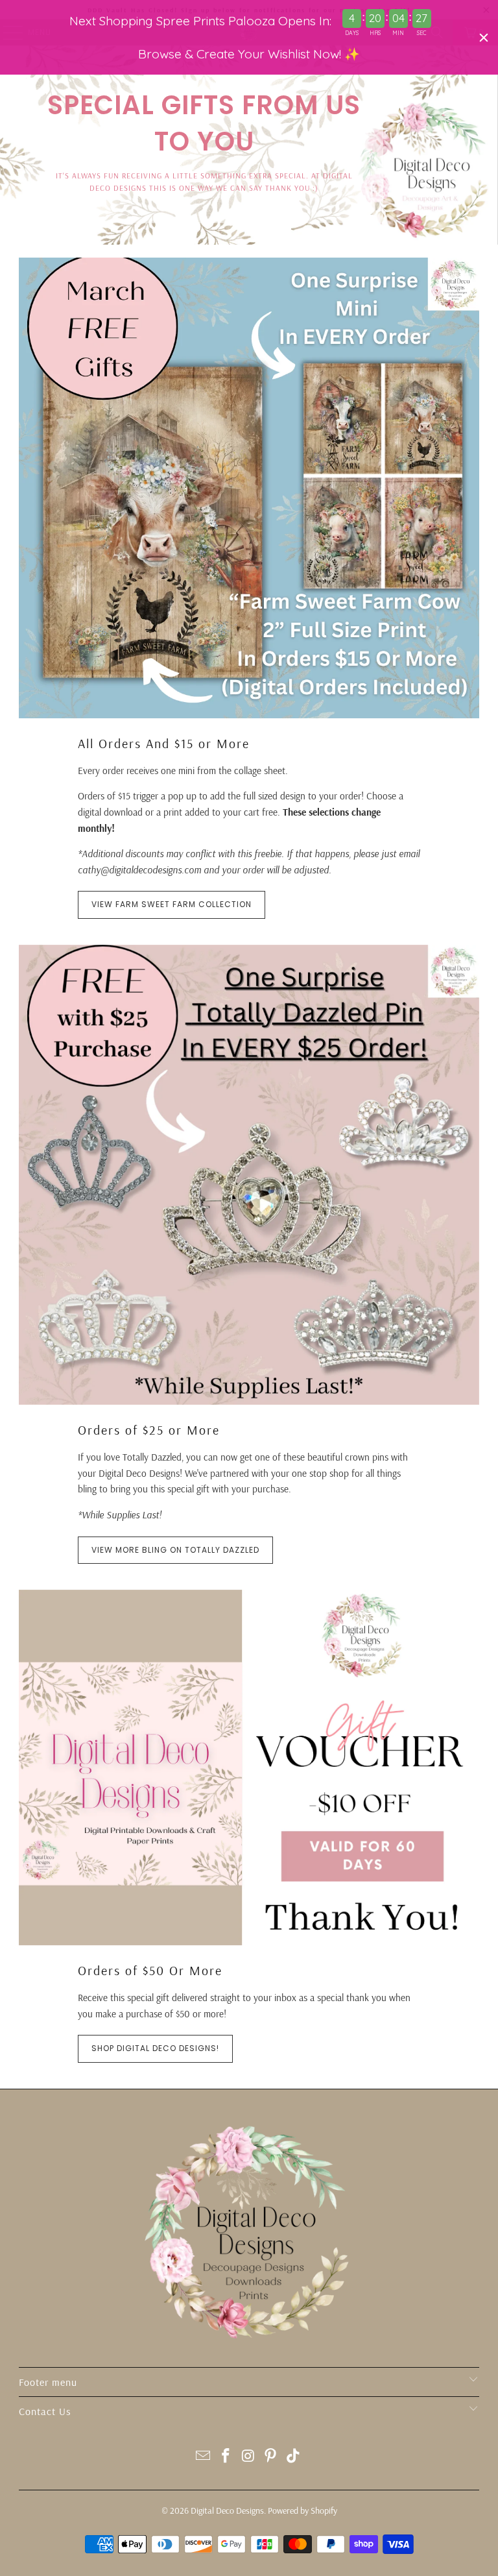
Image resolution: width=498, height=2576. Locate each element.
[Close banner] (484, 38)
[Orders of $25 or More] (249, 1175)
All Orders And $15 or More (164, 743)
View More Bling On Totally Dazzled (175, 1550)
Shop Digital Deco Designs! (155, 2048)
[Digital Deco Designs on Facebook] (226, 2457)
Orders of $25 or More (149, 1430)
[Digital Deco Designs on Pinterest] (271, 2457)
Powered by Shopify (302, 2510)
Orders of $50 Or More (150, 1970)
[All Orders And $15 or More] (249, 488)
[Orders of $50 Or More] (249, 1768)
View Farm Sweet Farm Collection (172, 904)
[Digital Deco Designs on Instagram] (248, 2457)
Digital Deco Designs (227, 2510)
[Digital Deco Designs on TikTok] (294, 2457)
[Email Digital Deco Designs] (204, 2457)
